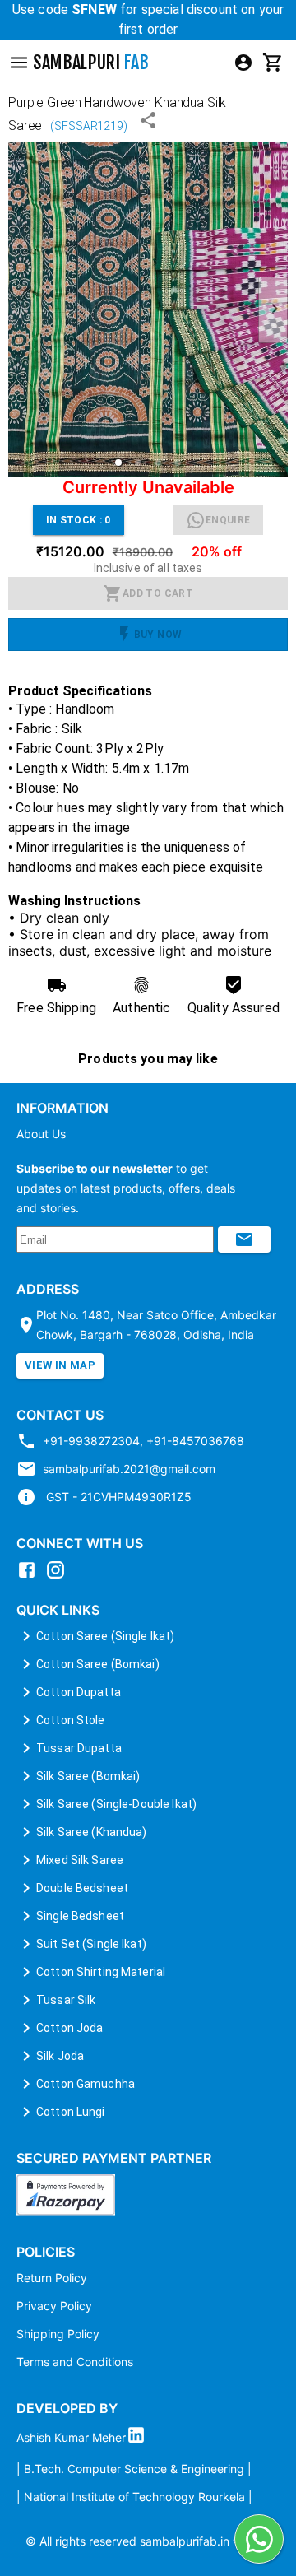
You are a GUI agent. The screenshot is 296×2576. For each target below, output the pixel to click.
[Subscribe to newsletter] (244, 1239)
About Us (41, 1134)
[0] (273, 63)
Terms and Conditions (75, 2362)
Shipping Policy (58, 2334)
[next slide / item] (273, 310)
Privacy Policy (54, 2306)
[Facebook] (31, 1575)
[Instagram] (60, 1575)
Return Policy (52, 2278)
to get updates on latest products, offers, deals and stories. (126, 1188)
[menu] (243, 63)
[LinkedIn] (140, 2438)
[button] (118, 463)
